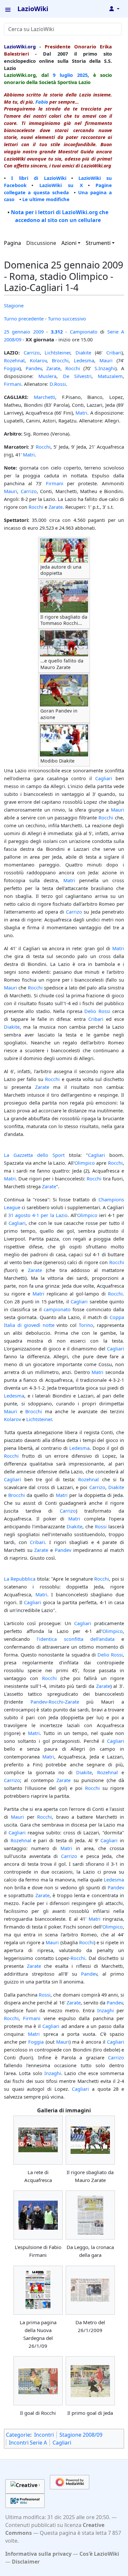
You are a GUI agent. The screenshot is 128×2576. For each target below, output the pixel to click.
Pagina (12, 243)
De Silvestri (77, 376)
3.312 (57, 332)
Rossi (101, 1526)
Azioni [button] (69, 243)
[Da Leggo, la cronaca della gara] (90, 2215)
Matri (81, 413)
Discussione (41, 243)
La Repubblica (20, 1579)
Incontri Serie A (28, 2443)
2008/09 (13, 339)
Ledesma (84, 360)
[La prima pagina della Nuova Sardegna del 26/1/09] (38, 2290)
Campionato (84, 332)
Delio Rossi (97, 1011)
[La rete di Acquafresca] (38, 2140)
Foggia (12, 368)
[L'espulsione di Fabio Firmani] (38, 2215)
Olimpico (85, 1163)
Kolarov (38, 360)
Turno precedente (24, 318)
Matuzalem (110, 376)
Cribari (114, 352)
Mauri (106, 360)
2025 (82, 75)
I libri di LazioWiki (39, 178)
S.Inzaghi (105, 368)
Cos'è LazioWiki (99, 2554)
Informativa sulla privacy (38, 2554)
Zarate (53, 368)
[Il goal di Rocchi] (38, 2381)
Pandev (34, 368)
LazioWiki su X (61, 185)
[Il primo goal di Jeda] (90, 2381)
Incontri (44, 2435)
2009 (38, 332)
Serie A (116, 332)
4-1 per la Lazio (50, 1215)
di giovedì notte (36, 1325)
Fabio (42, 102)
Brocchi (60, 360)
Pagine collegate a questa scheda (58, 189)
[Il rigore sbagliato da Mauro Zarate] (90, 2140)
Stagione (14, 305)
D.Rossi (58, 384)
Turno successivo (67, 318)
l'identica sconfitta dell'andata (76, 1639)
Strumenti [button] (98, 243)
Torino (86, 1325)
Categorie (18, 2435)
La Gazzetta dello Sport (34, 1155)
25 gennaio (17, 332)
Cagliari (104, 778)
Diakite (83, 352)
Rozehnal (14, 360)
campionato (57, 1309)
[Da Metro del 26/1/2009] (90, 2290)
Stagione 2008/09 (81, 2435)
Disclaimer (26, 2562)
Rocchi (73, 368)
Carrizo (32, 352)
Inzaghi (106, 2010)
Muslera (47, 376)
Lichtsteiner (57, 352)
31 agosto (19, 1215)
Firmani (13, 384)
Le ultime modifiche (46, 199)
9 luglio (63, 75)
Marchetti (44, 397)
